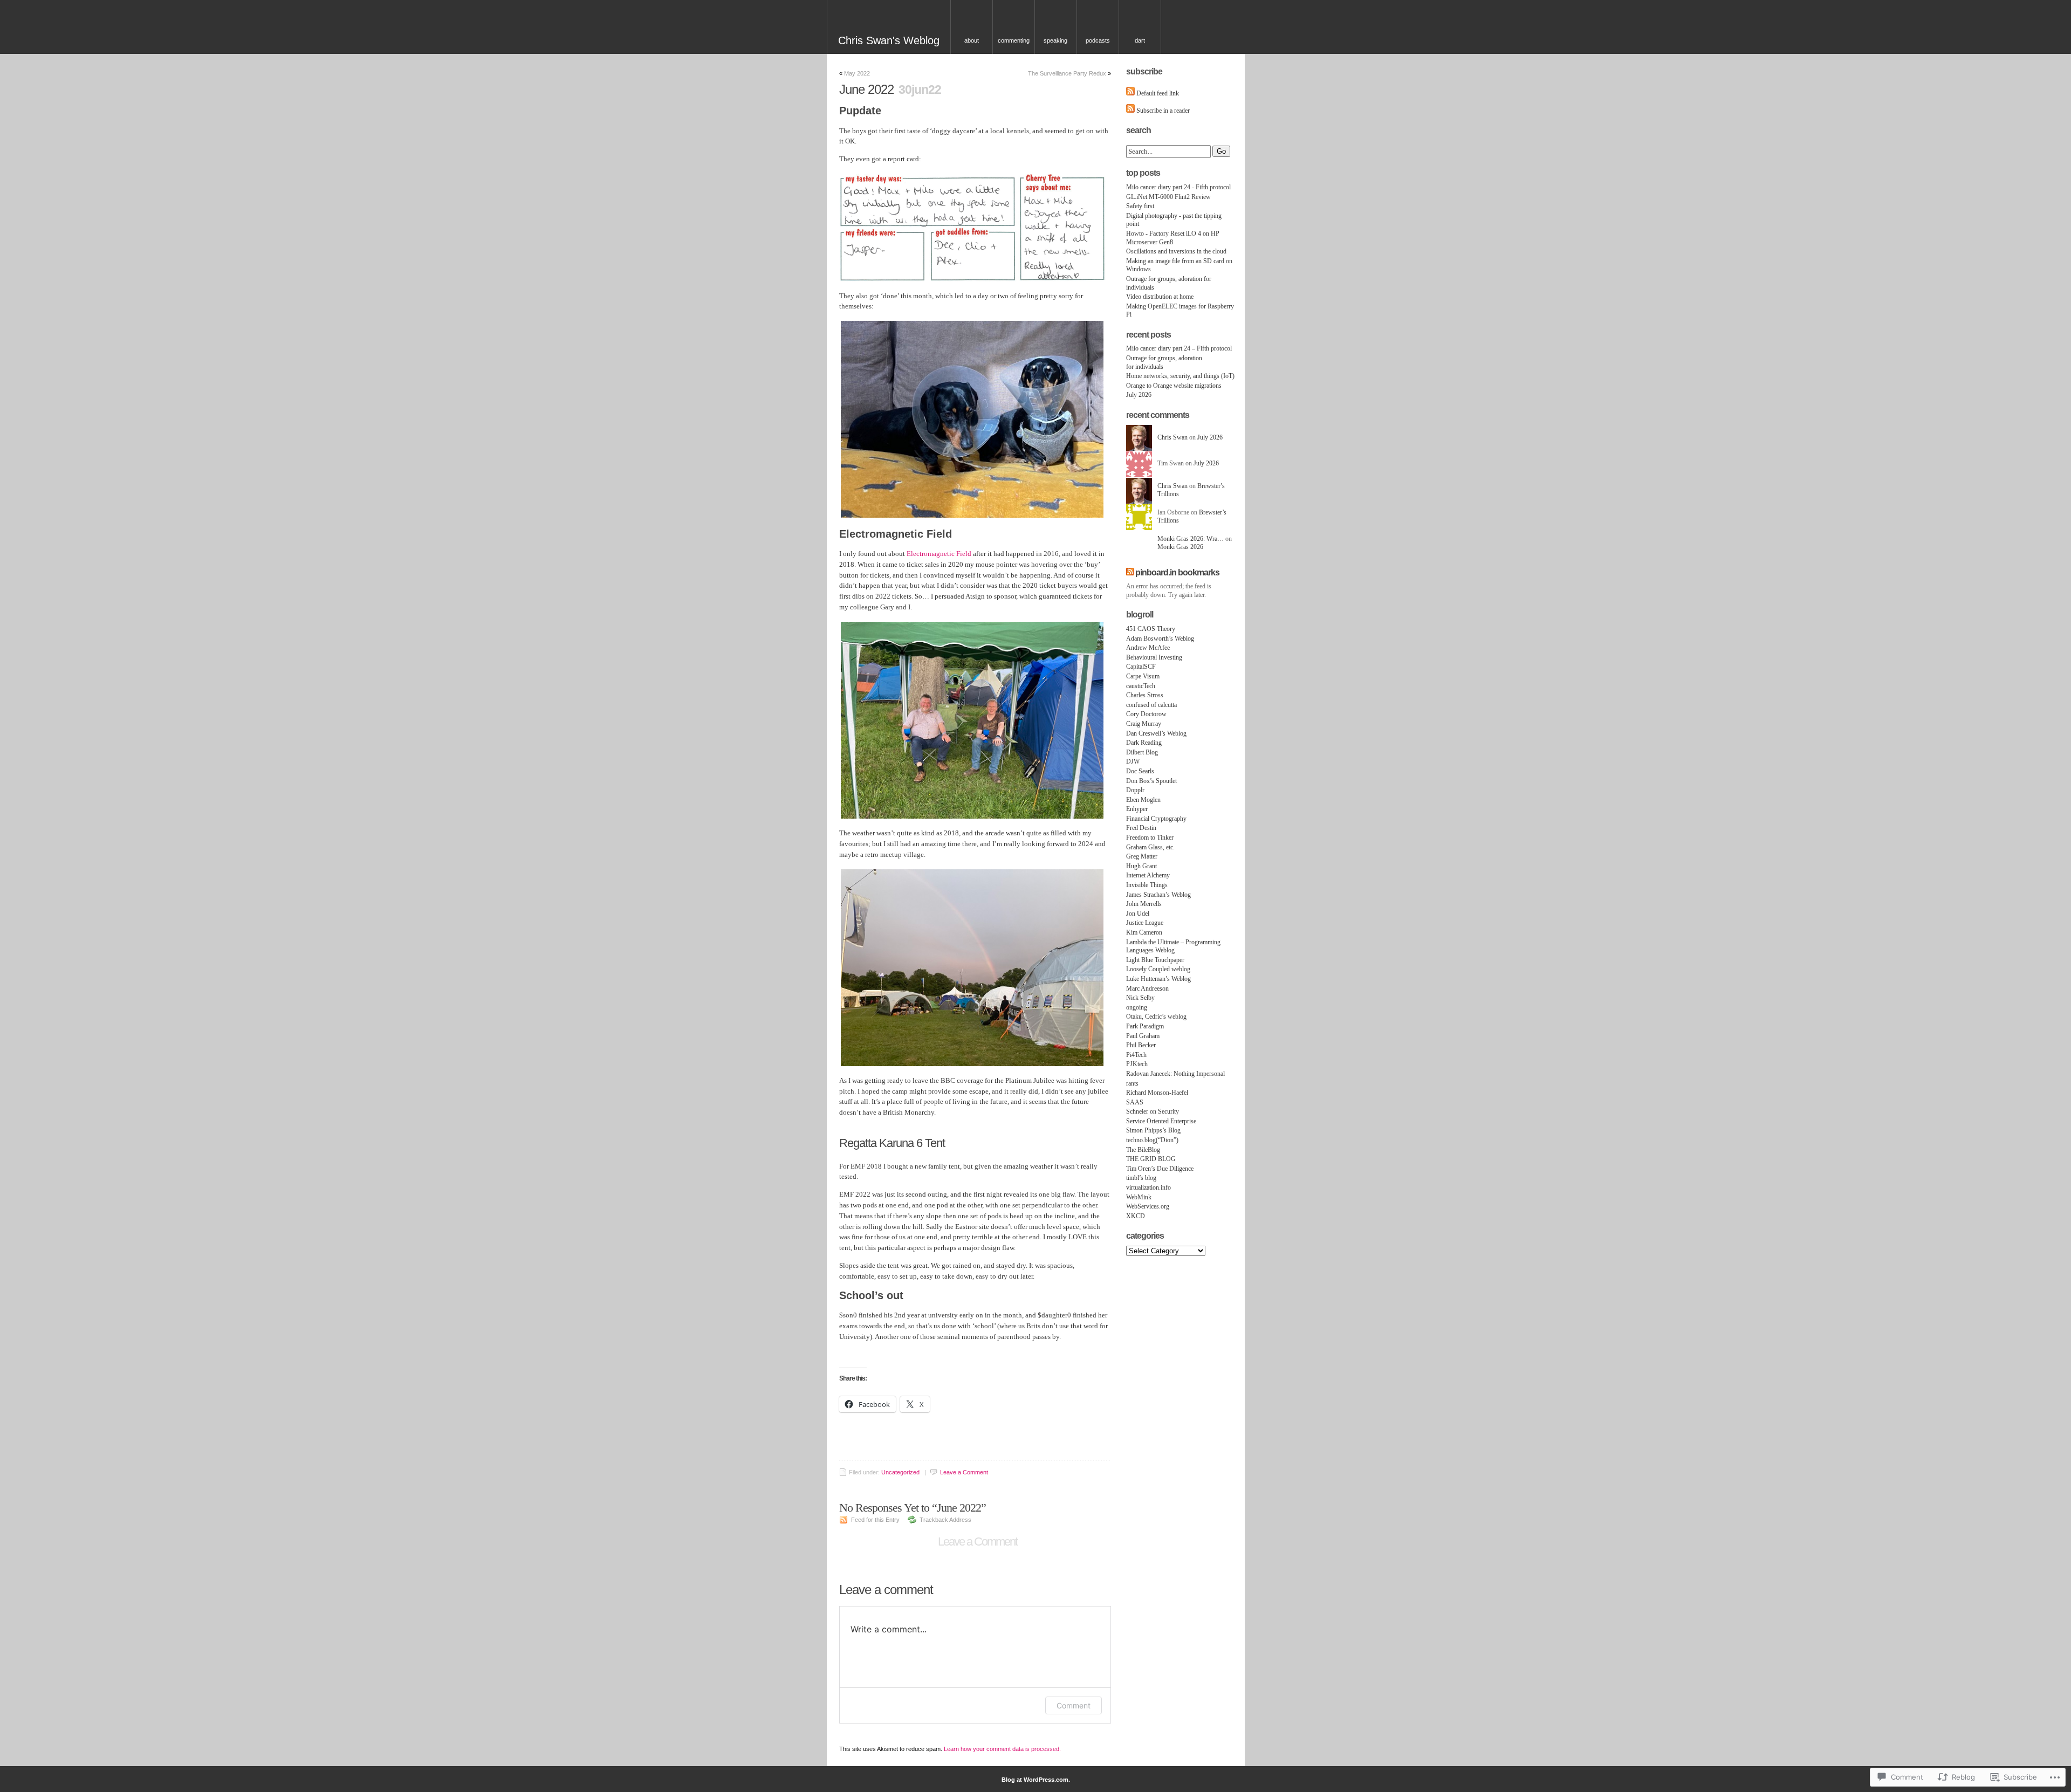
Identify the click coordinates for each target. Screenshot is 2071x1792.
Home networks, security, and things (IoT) (1180, 376)
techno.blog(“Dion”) (1152, 1140)
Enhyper (1137, 809)
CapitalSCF (1141, 667)
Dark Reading (1144, 743)
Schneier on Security (1153, 1111)
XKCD (1136, 1216)
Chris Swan (1172, 437)
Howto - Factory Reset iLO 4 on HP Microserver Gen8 (1173, 238)
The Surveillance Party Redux (1067, 73)
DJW (1133, 761)
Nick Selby (1140, 998)
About (972, 40)
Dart (1140, 40)
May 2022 (857, 73)
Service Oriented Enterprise (1161, 1121)
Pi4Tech (1136, 1055)
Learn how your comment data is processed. (1002, 1749)
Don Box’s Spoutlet (1151, 781)
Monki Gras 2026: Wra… (1191, 539)
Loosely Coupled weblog (1158, 969)
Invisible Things (1147, 885)
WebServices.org (1148, 1206)
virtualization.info (1148, 1187)
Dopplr (1135, 790)
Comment (1074, 1705)
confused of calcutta (1151, 705)
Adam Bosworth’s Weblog (1160, 638)
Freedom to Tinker (1150, 837)
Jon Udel (1138, 914)
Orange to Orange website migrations (1174, 386)
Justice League (1145, 923)
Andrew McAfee (1148, 648)
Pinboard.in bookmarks (1177, 572)
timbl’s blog (1141, 1178)
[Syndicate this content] (1130, 572)
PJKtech (1137, 1064)
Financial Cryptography (1156, 819)
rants (1132, 1083)
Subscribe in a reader (1163, 111)
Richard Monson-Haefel (1157, 1093)
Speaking (1055, 40)
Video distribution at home (1160, 297)
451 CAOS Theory (1151, 629)
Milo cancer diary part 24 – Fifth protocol (1179, 348)
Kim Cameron (1144, 932)
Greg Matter (1142, 856)
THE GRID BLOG (1151, 1159)
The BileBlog (1143, 1150)
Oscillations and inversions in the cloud (1176, 251)
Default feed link (1158, 93)
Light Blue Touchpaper (1155, 960)
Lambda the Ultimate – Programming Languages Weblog (1173, 946)
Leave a (964, 1472)
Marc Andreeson (1147, 988)
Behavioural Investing (1154, 657)
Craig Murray (1144, 724)
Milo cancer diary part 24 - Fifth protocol (1178, 187)
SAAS (1135, 1102)
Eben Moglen (1143, 800)
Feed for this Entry (875, 1520)
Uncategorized (900, 1472)
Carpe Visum (1143, 676)
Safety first (1140, 206)
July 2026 (1139, 395)
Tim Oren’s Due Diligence (1160, 1169)
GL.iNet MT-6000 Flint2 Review (1168, 197)
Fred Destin (1141, 828)
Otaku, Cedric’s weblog (1156, 1017)
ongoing (1137, 1007)
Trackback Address (945, 1520)
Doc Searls (1140, 771)
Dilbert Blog (1142, 752)
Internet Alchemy (1148, 875)
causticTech (1141, 686)
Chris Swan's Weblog (889, 40)
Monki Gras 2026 (1180, 547)
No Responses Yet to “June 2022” (913, 1508)
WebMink (1139, 1197)
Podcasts (1098, 40)
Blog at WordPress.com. (1036, 1780)
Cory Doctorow (1146, 714)
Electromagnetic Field (939, 554)
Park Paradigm (1145, 1026)
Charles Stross (1145, 695)
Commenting (1014, 40)
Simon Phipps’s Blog (1153, 1130)
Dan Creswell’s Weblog (1156, 733)
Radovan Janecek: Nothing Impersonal (1175, 1074)
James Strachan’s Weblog (1158, 895)
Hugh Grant (1141, 866)
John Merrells (1144, 904)
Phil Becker (1141, 1045)
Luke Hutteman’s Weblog (1158, 979)
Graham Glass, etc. (1150, 847)
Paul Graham (1143, 1036)
